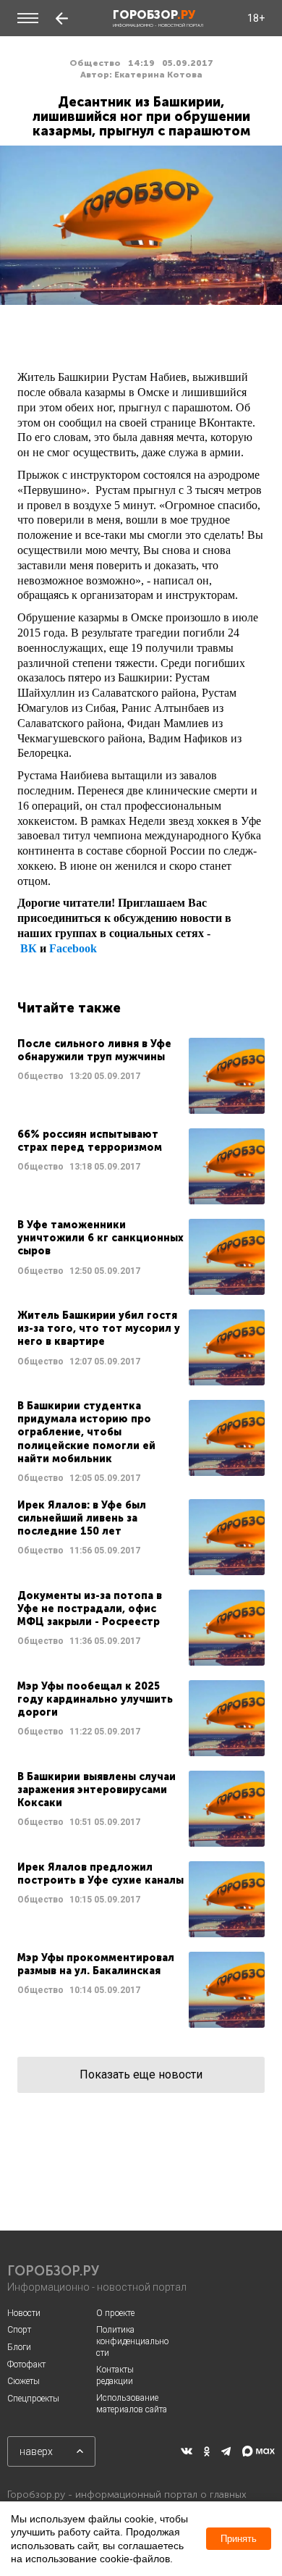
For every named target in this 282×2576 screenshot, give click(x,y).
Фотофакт (26, 2365)
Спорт (19, 2330)
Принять (239, 2539)
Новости (24, 2313)
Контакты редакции (115, 2375)
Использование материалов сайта (132, 2404)
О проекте (115, 2313)
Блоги (19, 2347)
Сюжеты (23, 2381)
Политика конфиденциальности (132, 2341)
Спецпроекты (33, 2399)
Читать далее (141, 1076)
